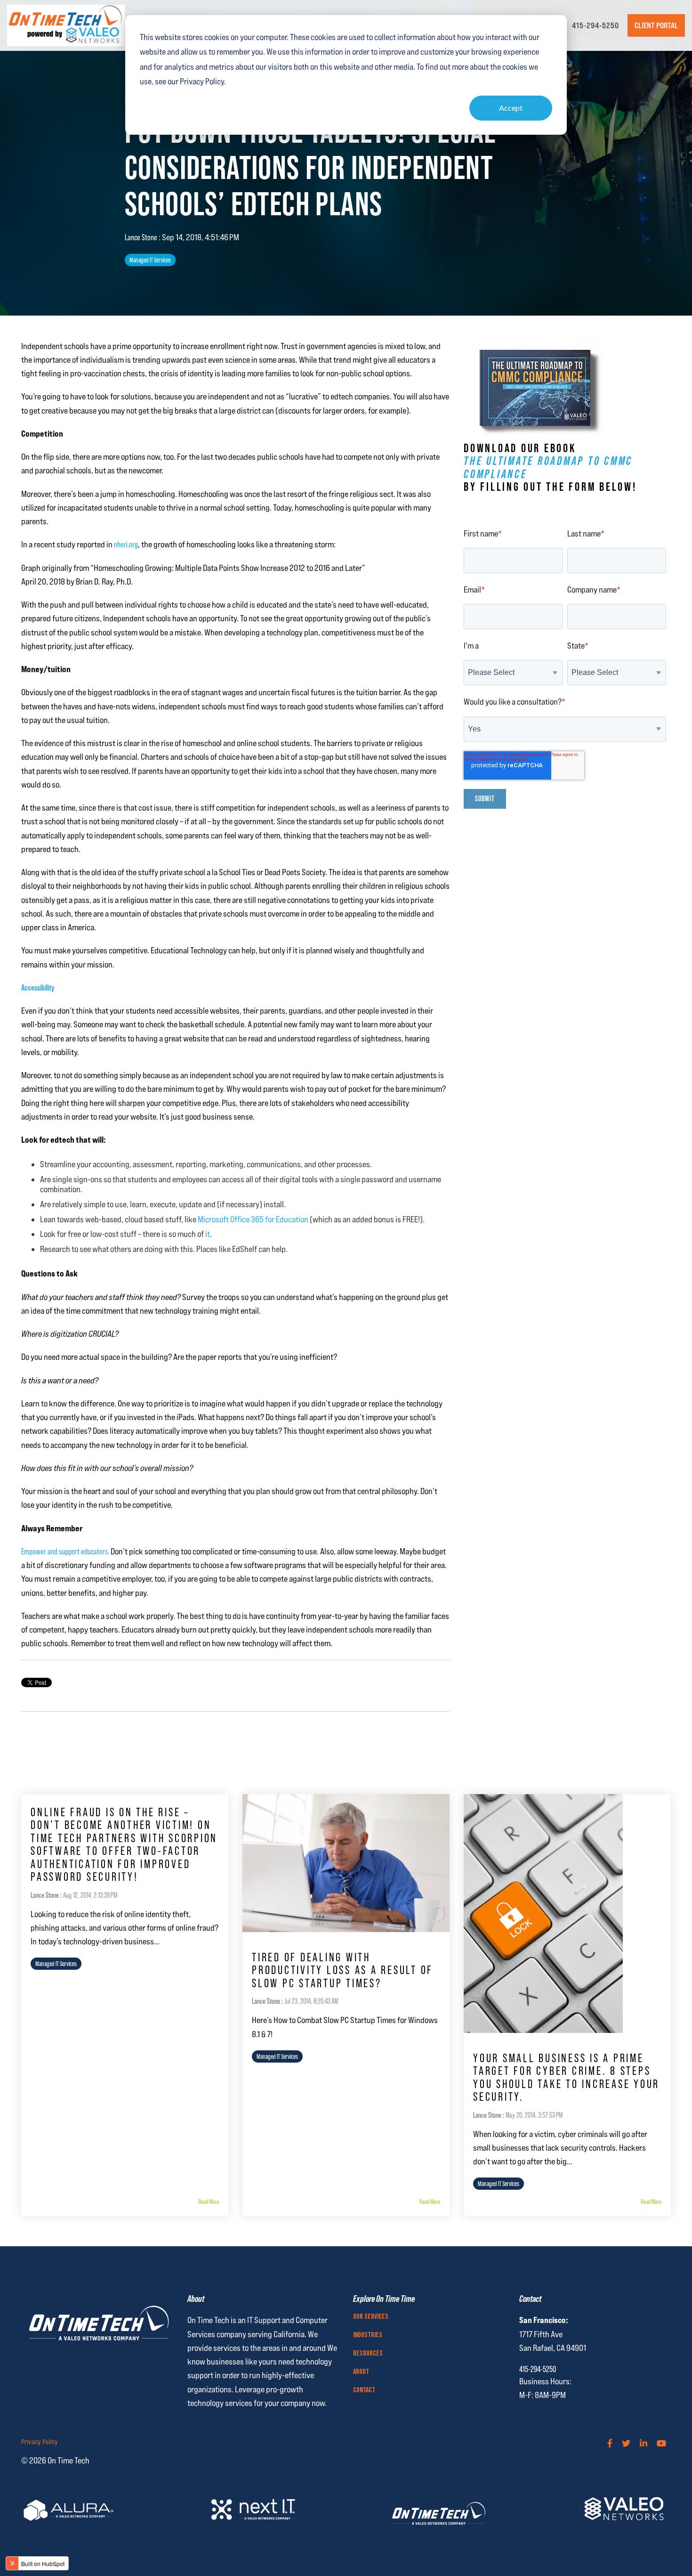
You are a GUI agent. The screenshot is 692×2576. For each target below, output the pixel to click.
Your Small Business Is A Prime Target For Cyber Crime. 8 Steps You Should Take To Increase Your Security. (566, 2078)
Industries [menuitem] (368, 2335)
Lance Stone (142, 237)
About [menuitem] (361, 2372)
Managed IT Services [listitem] (56, 1964)
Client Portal (656, 25)
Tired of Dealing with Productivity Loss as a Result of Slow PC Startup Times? (342, 1970)
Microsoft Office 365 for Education (254, 1219)
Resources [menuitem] (368, 2354)
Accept (511, 108)
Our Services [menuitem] (371, 2317)
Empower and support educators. (65, 1551)
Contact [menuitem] (364, 2390)
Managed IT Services (150, 260)
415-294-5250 (595, 25)
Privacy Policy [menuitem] (40, 2442)
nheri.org (126, 544)
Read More (209, 2202)
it (208, 1234)
